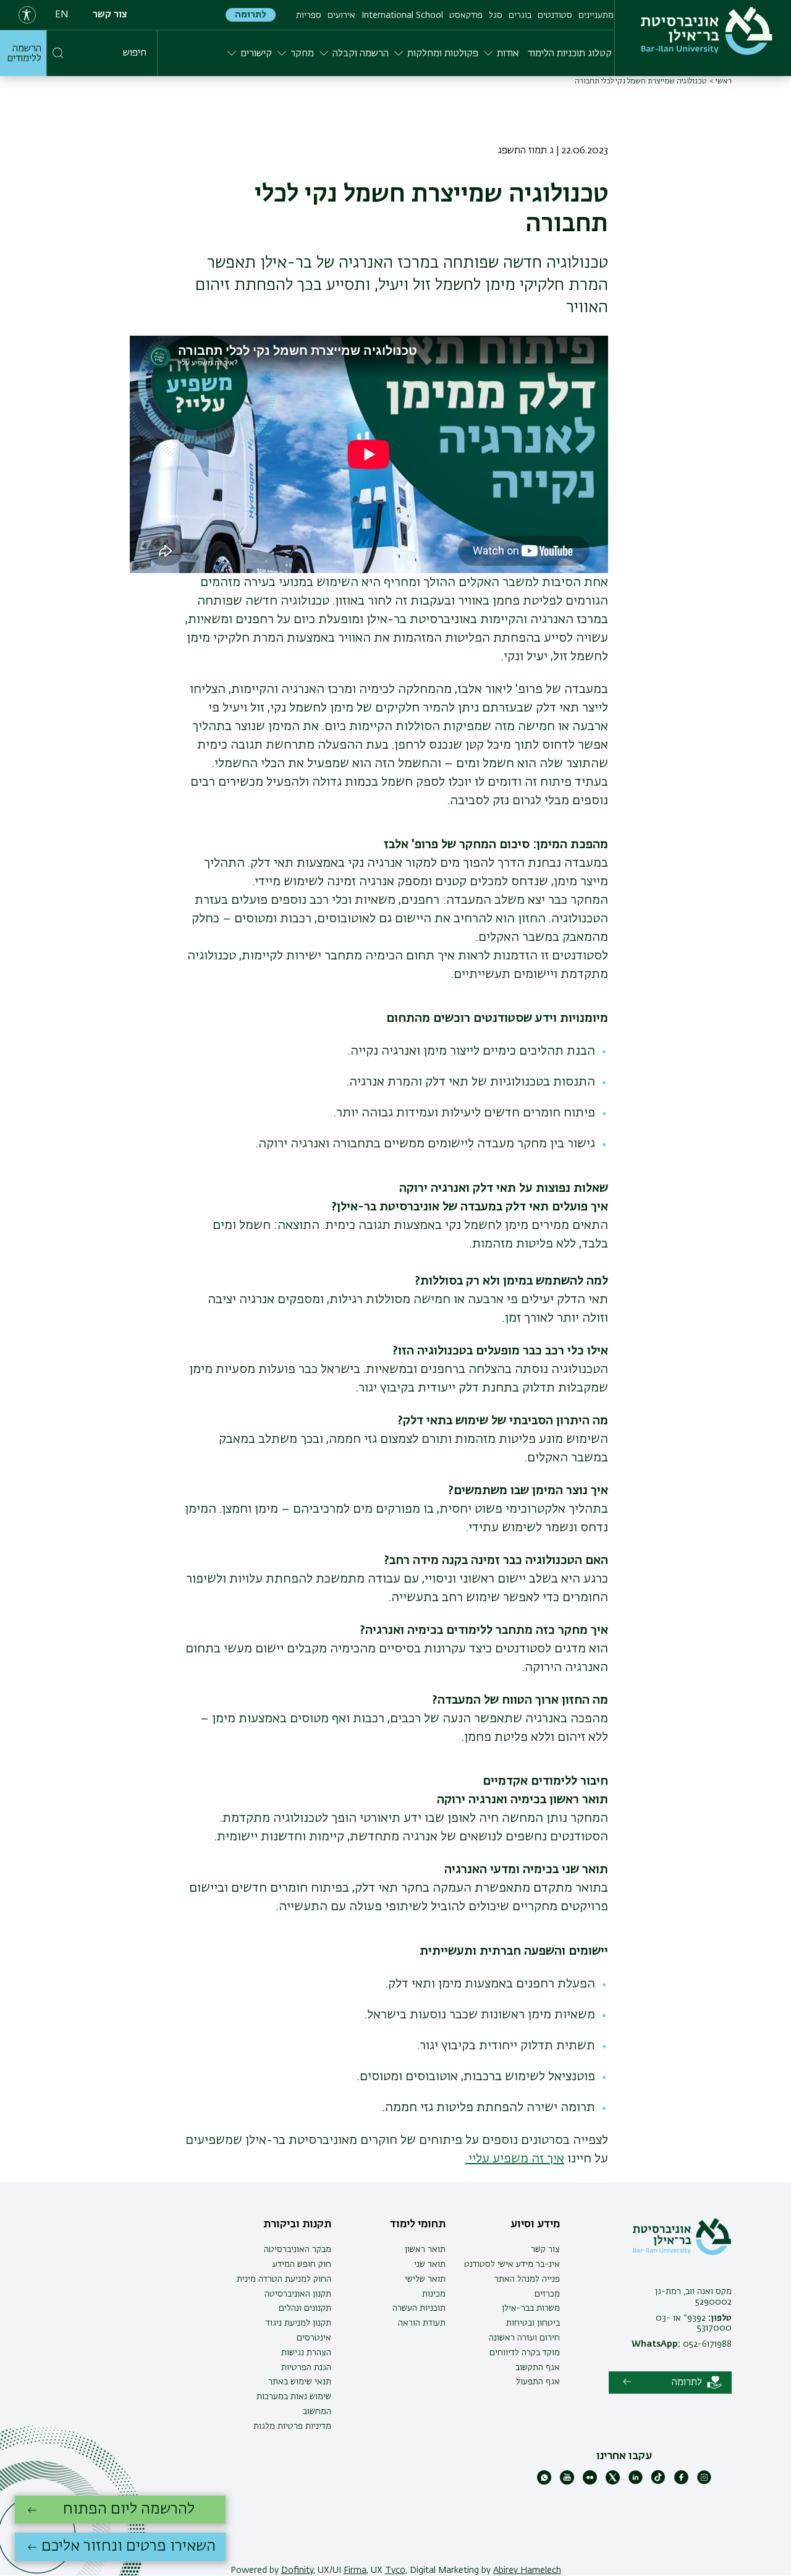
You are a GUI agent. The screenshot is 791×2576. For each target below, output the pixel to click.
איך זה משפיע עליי (515, 2159)
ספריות (309, 15)
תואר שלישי (425, 2279)
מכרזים (547, 2294)
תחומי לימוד (418, 2224)
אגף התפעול (538, 2382)
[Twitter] (613, 2482)
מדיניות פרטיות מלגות (292, 2426)
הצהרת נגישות (306, 2353)
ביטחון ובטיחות (533, 2323)
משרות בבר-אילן (531, 2308)
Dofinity (297, 2570)
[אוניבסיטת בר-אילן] (707, 31)
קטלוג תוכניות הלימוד (570, 54)
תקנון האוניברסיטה (298, 2294)
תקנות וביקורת (297, 2224)
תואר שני (430, 2264)
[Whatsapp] (544, 2482)
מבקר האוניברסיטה (298, 2250)
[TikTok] (658, 2482)
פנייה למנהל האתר (527, 2279)
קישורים (256, 54)
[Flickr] (590, 2482)
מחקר (302, 54)
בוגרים (520, 15)
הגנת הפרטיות (306, 2368)
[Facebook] (681, 2482)
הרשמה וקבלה (361, 54)
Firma (355, 2570)
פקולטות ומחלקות (443, 54)
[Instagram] (704, 2482)
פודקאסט (466, 15)
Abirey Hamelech (527, 2570)
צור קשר (110, 15)
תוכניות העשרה (419, 2308)
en (62, 15)
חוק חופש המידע (302, 2264)
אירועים (341, 15)
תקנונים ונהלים (305, 2308)
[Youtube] (567, 2482)
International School (402, 15)
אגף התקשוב (538, 2368)
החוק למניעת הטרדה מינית (284, 2279)
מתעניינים (596, 15)
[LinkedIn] (636, 2482)
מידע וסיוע (535, 2224)
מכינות (434, 2294)
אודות (508, 54)
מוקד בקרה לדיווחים (525, 2353)
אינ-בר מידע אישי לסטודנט (512, 2264)
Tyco (395, 2570)
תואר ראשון (425, 2250)
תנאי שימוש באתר (300, 2382)
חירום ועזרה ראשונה (524, 2338)
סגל (496, 15)
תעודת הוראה (422, 2323)
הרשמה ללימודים (24, 54)
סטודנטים (555, 15)
